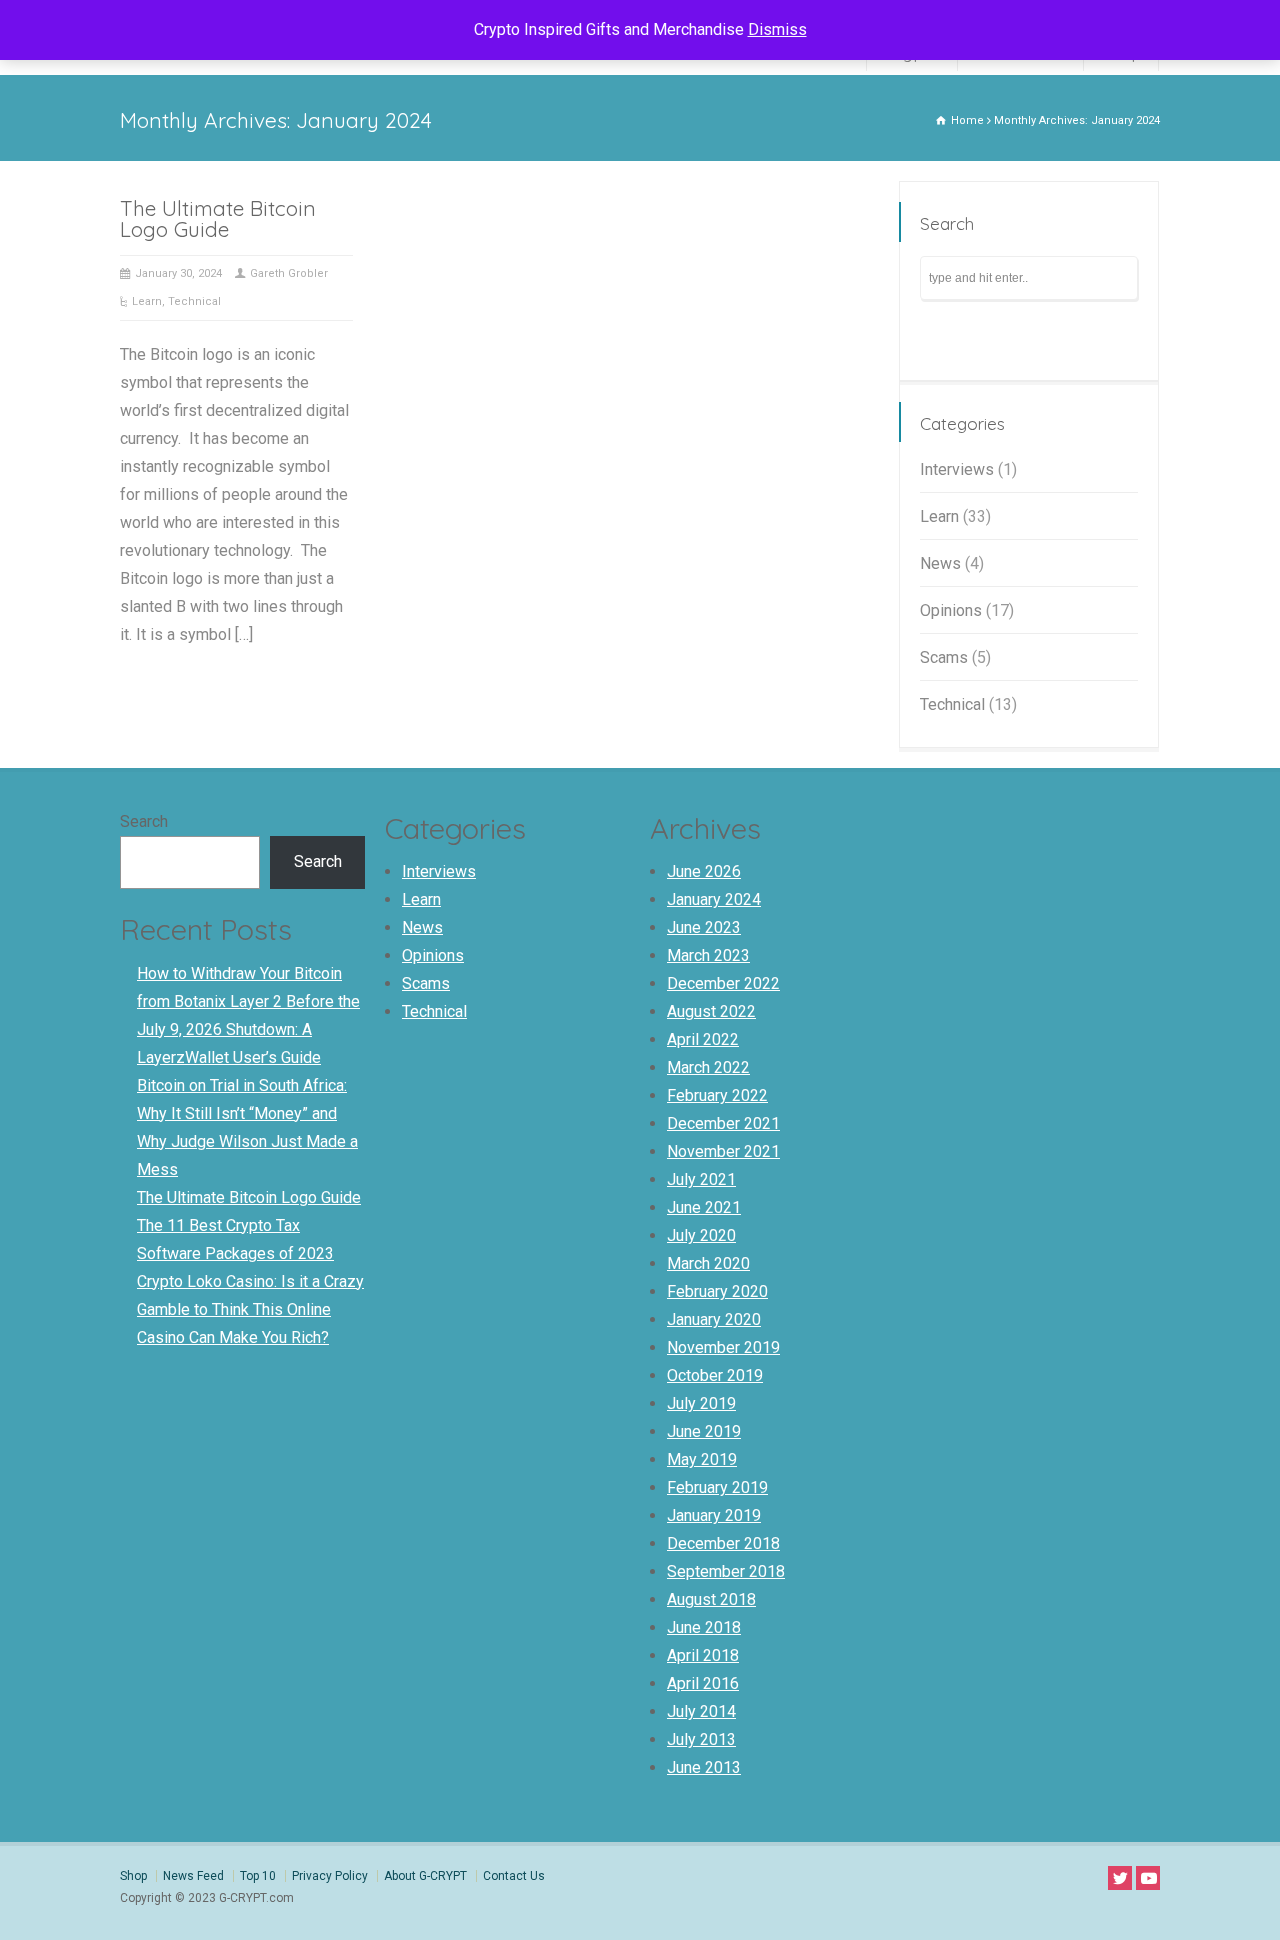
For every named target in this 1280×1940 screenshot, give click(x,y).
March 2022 (708, 1067)
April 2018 (703, 1655)
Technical (194, 301)
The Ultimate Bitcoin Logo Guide (218, 218)
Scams (944, 657)
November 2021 (723, 1151)
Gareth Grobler (289, 273)
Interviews (957, 469)
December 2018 (723, 1543)
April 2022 (703, 1039)
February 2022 (717, 1095)
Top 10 (258, 1876)
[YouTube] (1148, 1878)
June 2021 (704, 1207)
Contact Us (514, 1876)
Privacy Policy (330, 1876)
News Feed (193, 1876)
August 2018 (711, 1599)
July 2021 (701, 1179)
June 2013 (704, 1767)
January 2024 (714, 899)
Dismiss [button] (777, 29)
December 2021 (723, 1123)
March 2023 (708, 955)
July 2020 (701, 1235)
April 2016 (703, 1683)
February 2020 (717, 1291)
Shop (133, 1876)
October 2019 (715, 1375)
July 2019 (701, 1403)
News (940, 563)
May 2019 (702, 1459)
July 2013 (701, 1739)
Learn (147, 301)
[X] (1120, 1878)
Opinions (951, 610)
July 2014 (701, 1711)
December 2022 (723, 983)
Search (144, 821)
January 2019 (714, 1515)
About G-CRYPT (425, 1876)
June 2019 (704, 1431)
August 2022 (711, 1011)
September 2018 (726, 1571)
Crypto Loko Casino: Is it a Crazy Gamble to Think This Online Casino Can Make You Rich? (250, 1309)
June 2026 (704, 871)
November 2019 (723, 1347)
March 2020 (708, 1263)
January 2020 (714, 1319)
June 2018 (704, 1627)
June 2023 (704, 927)
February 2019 (717, 1487)
